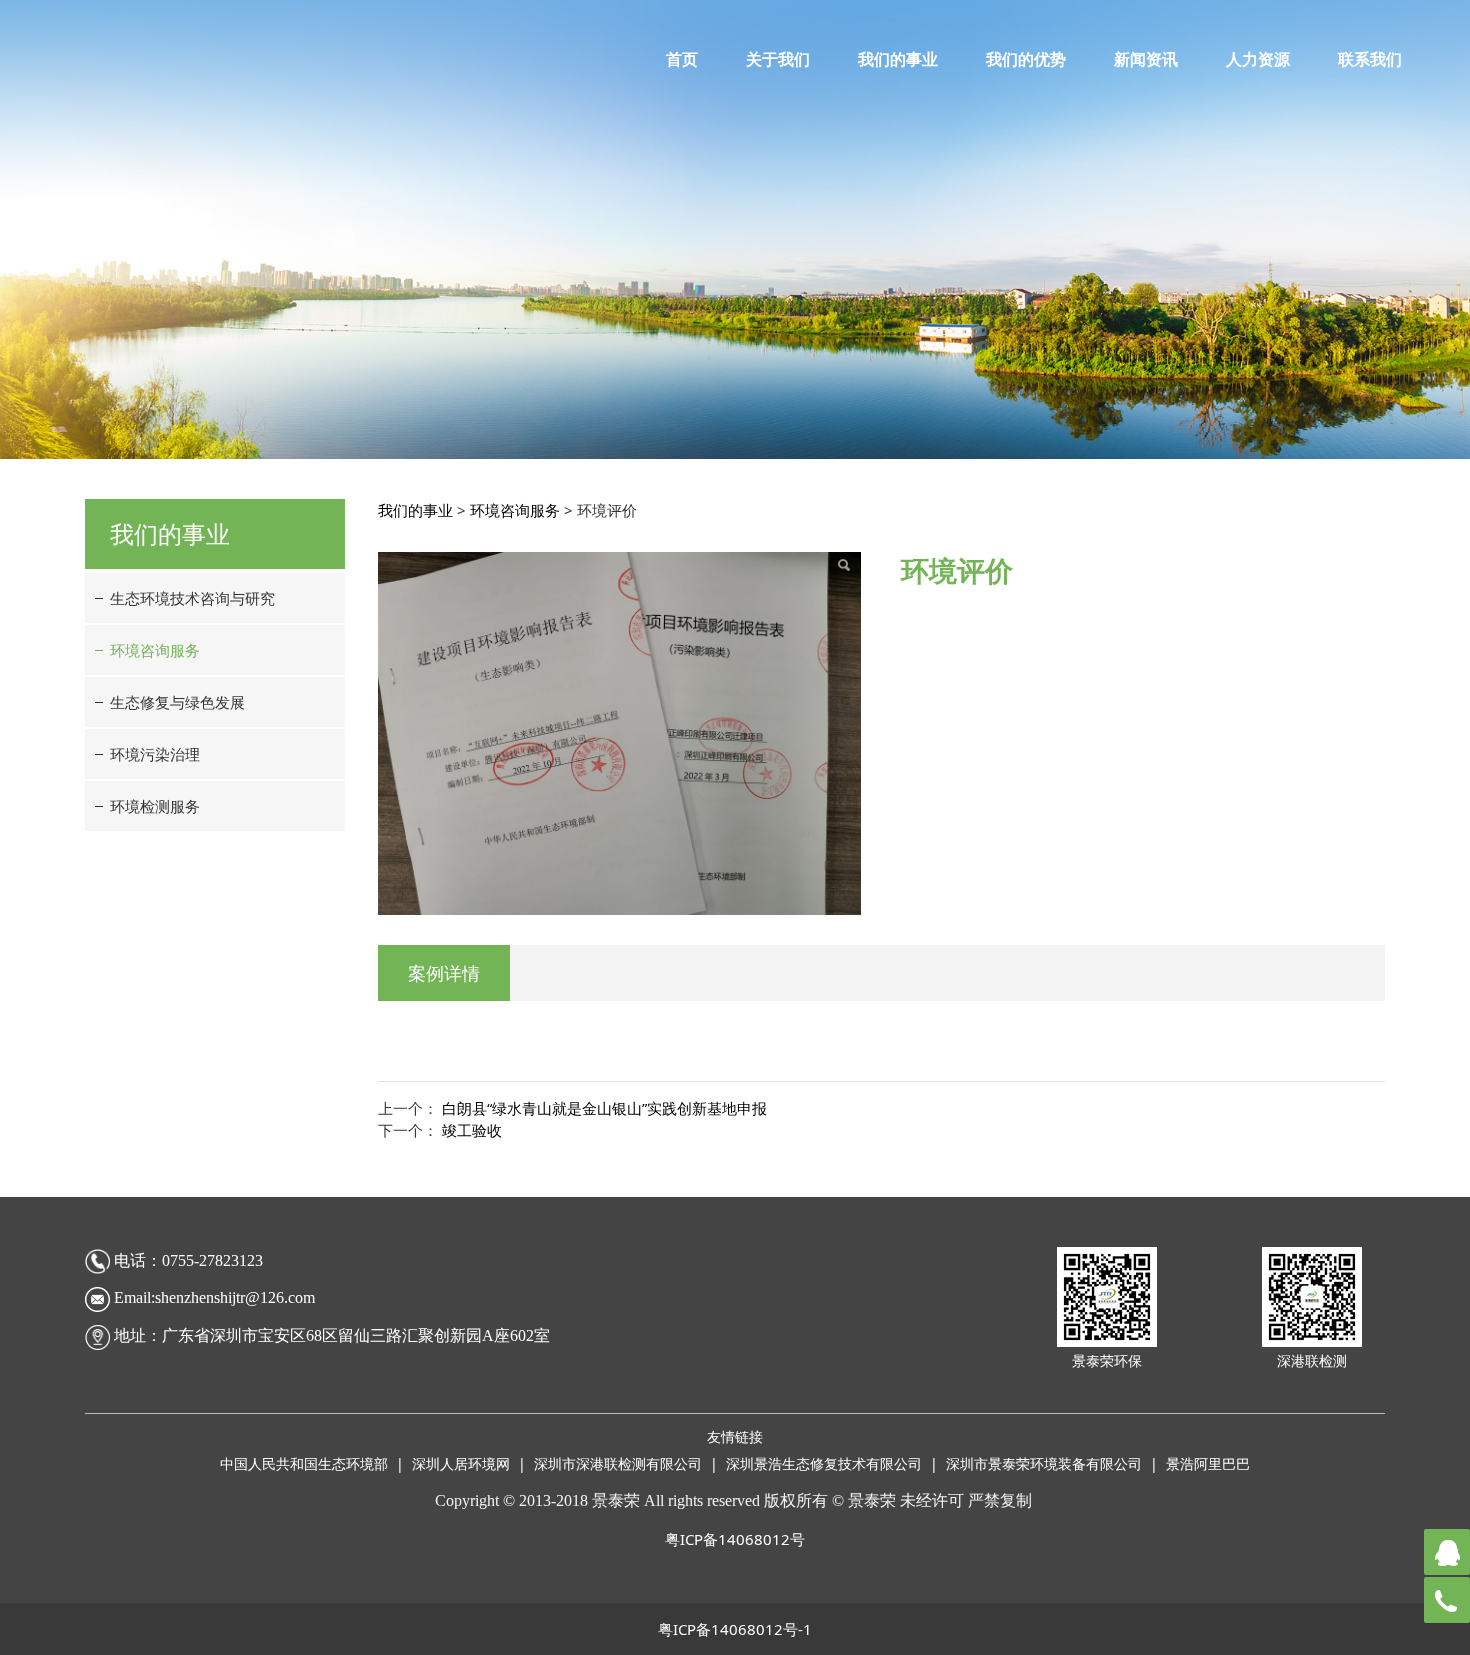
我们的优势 (1026, 59)
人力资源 (1258, 59)
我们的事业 (898, 59)
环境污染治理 (155, 754)
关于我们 (778, 59)
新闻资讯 (1146, 59)
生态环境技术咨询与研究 (192, 598)
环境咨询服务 (155, 650)
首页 (682, 59)
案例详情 (444, 973)
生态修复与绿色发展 (177, 702)
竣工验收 (472, 1130)
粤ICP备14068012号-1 (735, 1629)
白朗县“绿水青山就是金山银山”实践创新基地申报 (604, 1108)
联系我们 (1370, 59)
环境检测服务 (155, 806)
